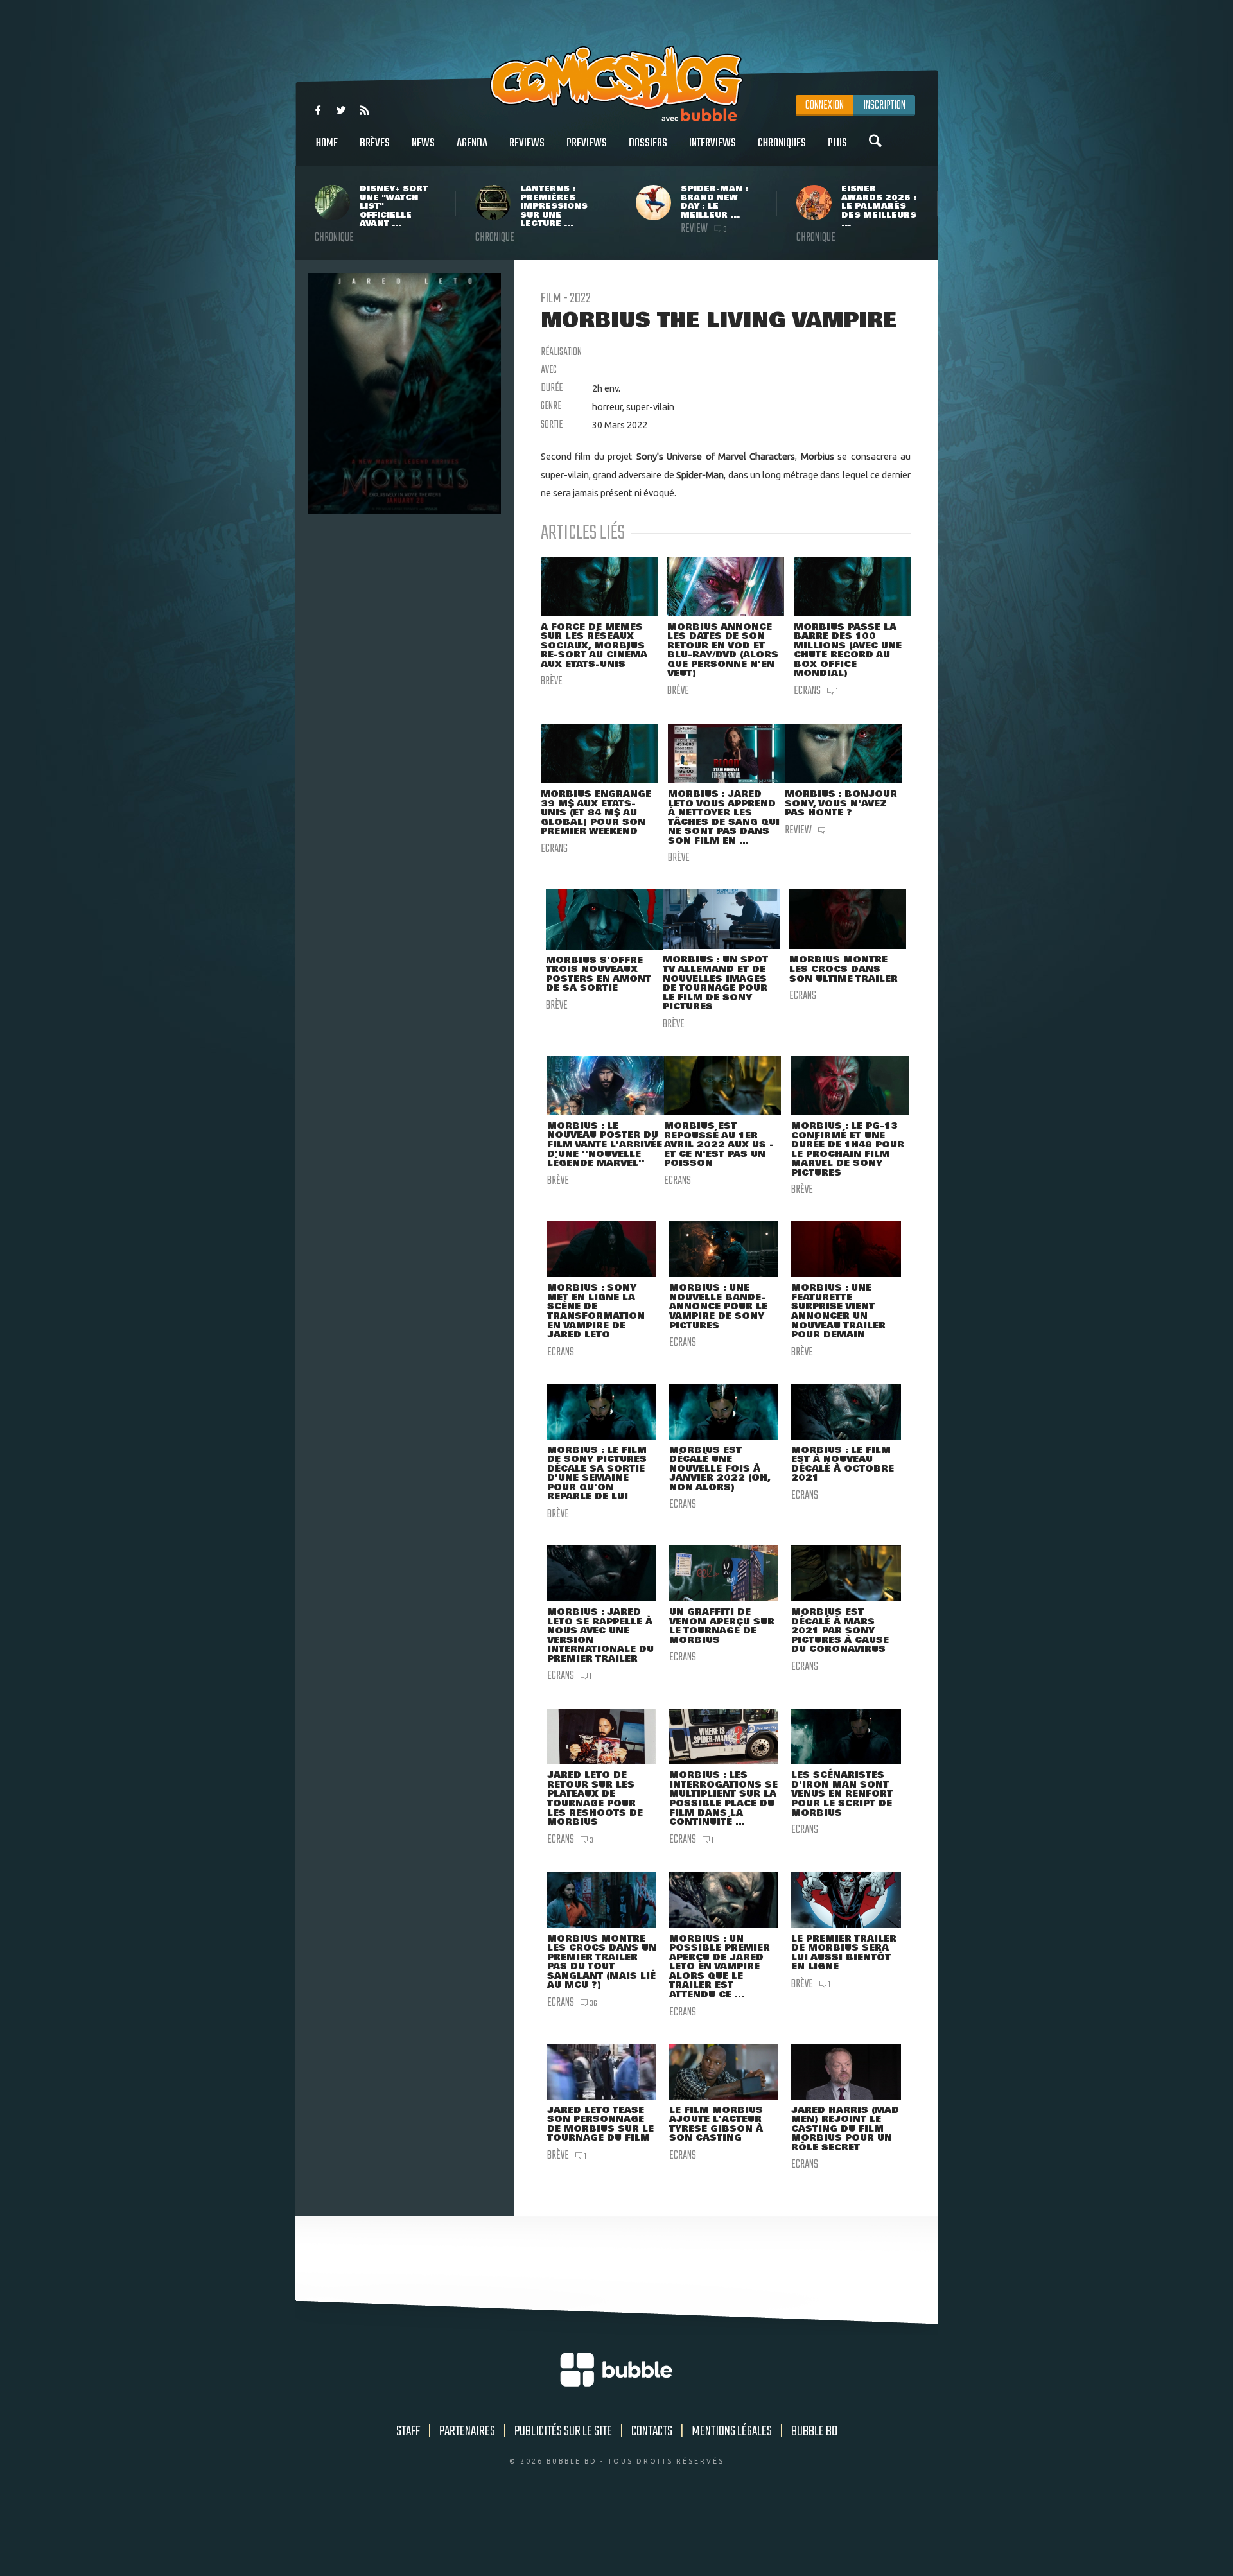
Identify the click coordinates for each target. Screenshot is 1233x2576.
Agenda (472, 143)
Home (327, 143)
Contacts (652, 2432)
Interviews (713, 143)
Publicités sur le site (563, 2432)
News (423, 143)
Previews (587, 143)
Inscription (884, 105)
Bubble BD (814, 2432)
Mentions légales (732, 2432)
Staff (408, 2432)
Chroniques (782, 143)
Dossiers (648, 143)
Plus (837, 143)
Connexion (825, 105)
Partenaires (467, 2432)
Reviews (527, 143)
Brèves (375, 143)
